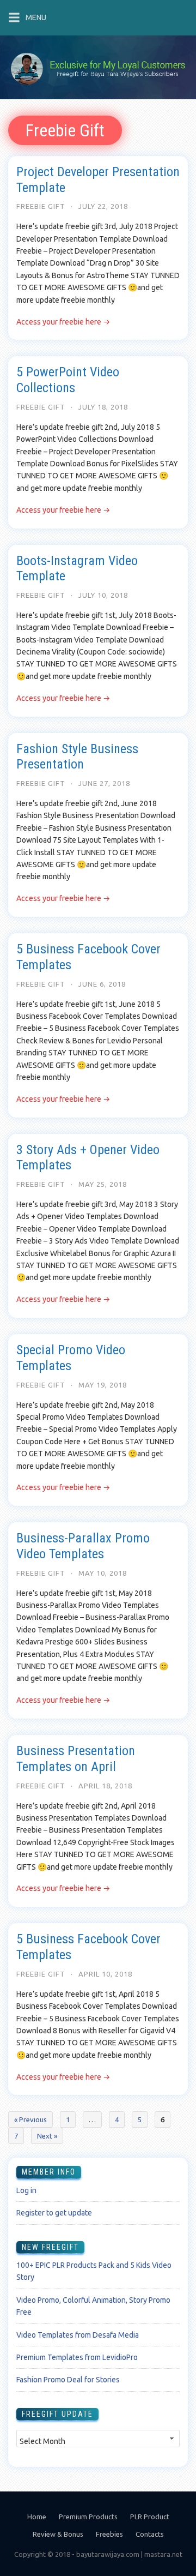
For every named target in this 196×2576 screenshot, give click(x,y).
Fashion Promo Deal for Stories (68, 2380)
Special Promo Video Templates (71, 1358)
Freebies (109, 2534)
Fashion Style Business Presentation (77, 757)
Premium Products (88, 2517)
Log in (26, 2190)
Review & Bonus (58, 2534)
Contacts (150, 2534)
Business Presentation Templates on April (76, 1759)
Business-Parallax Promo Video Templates (83, 1546)
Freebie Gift (41, 206)
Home (37, 2517)
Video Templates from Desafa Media (78, 2335)
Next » (47, 2136)
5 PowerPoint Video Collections (68, 380)
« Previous (30, 2119)
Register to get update (54, 2213)
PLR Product (150, 2517)
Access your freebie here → (63, 322)
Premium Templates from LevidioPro (77, 2357)
